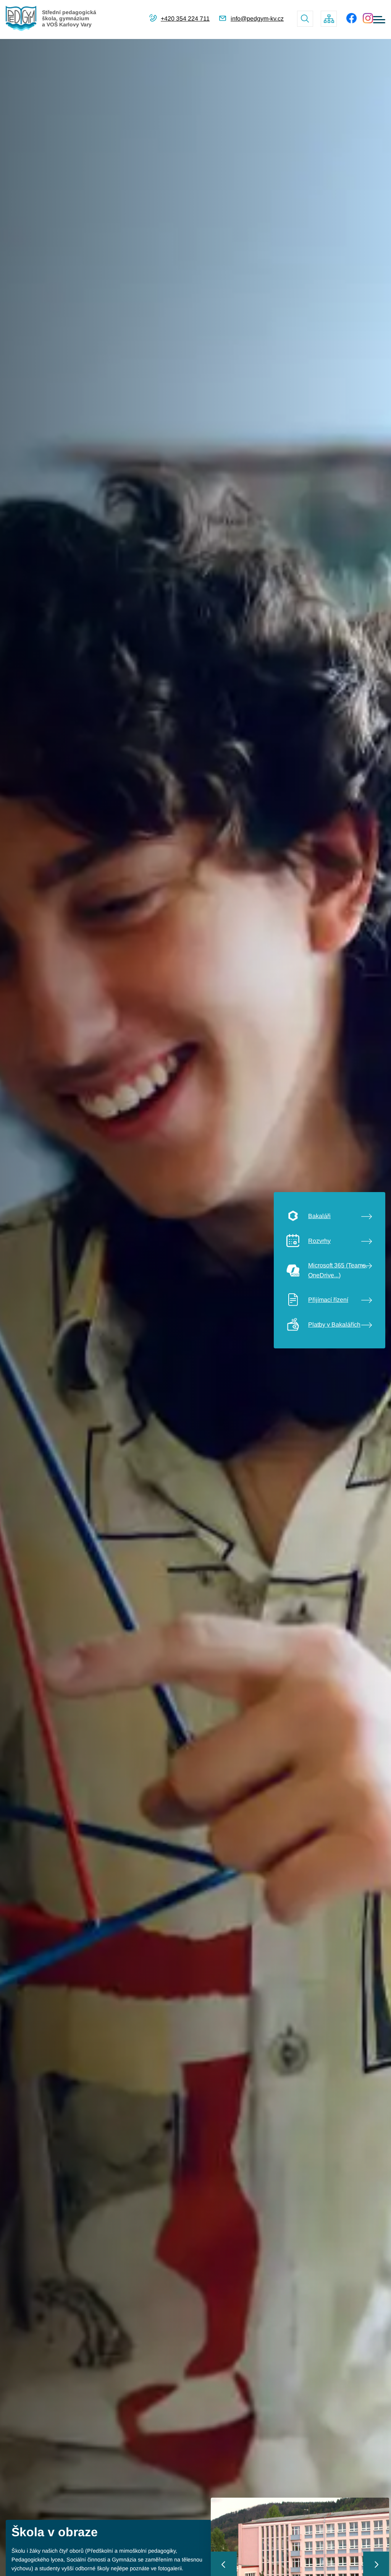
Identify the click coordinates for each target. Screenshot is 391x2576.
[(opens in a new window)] (351, 18)
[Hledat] (305, 19)
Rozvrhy (319, 1241)
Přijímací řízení (328, 1300)
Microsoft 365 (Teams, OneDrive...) (338, 1270)
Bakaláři (319, 1216)
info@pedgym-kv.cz (257, 19)
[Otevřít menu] (379, 20)
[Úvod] (24, 18)
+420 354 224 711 (185, 19)
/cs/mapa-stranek (329, 19)
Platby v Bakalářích (334, 1324)
